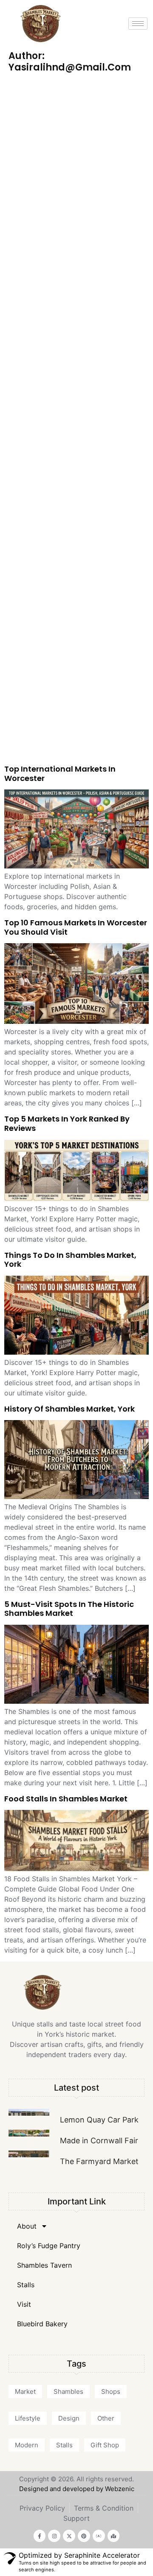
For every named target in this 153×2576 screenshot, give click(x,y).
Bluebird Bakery (42, 2324)
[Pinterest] (84, 2536)
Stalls (26, 2285)
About (27, 2226)
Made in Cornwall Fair (99, 2141)
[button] (25, 2391)
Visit (24, 2304)
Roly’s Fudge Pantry (49, 2246)
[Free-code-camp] (99, 2536)
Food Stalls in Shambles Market (66, 1799)
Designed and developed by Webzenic (77, 2489)
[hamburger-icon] (138, 24)
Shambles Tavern (44, 2265)
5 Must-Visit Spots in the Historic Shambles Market (69, 1609)
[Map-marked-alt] (114, 2536)
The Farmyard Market (99, 2161)
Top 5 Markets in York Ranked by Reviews (67, 1123)
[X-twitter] (69, 2536)
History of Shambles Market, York (69, 1409)
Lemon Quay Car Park (99, 2120)
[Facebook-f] (40, 2536)
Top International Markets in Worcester (60, 774)
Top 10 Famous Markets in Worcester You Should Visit (76, 927)
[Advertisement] (76, 420)
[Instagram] (54, 2536)
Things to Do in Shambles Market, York (70, 1260)
